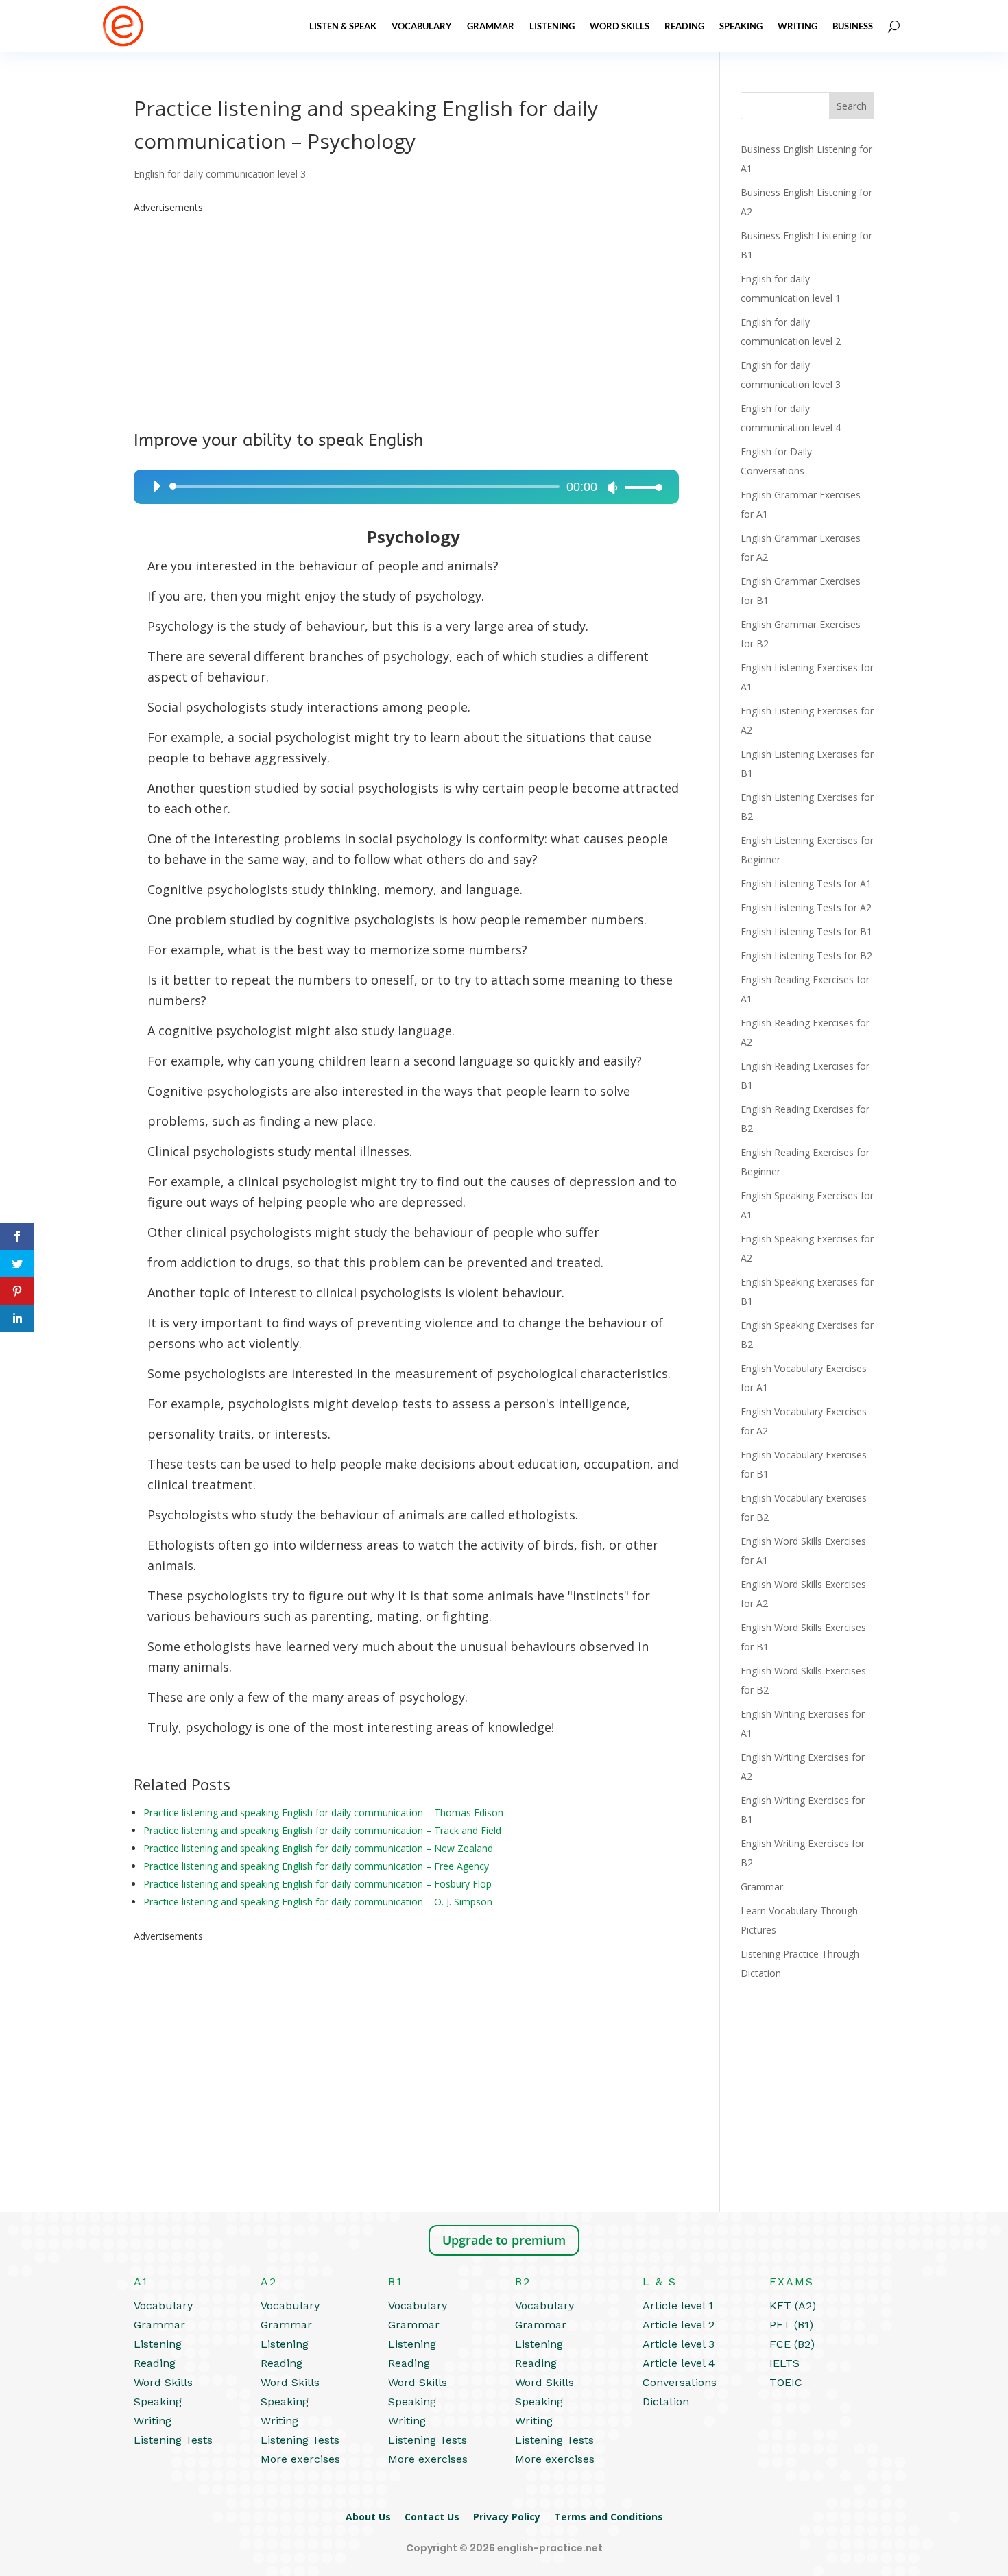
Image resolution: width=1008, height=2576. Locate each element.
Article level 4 (679, 2363)
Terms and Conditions (609, 2517)
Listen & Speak (343, 26)
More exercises (300, 2459)
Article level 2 (679, 2325)
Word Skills (620, 26)
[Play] (156, 486)
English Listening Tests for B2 (806, 955)
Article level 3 (679, 2344)
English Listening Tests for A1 (806, 883)
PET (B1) (791, 2325)
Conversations (680, 2382)
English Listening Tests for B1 (806, 931)
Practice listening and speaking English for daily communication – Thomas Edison (323, 1813)
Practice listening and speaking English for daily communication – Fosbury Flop (317, 1884)
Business (853, 26)
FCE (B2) (792, 2344)
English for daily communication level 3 (220, 174)
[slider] (640, 487)
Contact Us (432, 2517)
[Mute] (612, 487)
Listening (552, 26)
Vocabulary (422, 26)
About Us (368, 2517)
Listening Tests (173, 2440)
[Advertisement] (406, 313)
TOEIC (786, 2382)
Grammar (491, 26)
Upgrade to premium (504, 2240)
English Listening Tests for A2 (806, 907)
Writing (797, 26)
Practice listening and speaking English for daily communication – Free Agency (316, 1866)
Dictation (666, 2402)
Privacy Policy (507, 2517)
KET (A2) (793, 2306)
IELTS (784, 2363)
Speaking (741, 26)
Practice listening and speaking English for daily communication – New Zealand (318, 1848)
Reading (684, 26)
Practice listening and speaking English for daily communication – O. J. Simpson (318, 1902)
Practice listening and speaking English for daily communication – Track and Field (322, 1830)
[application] (402, 487)
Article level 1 (678, 2306)
